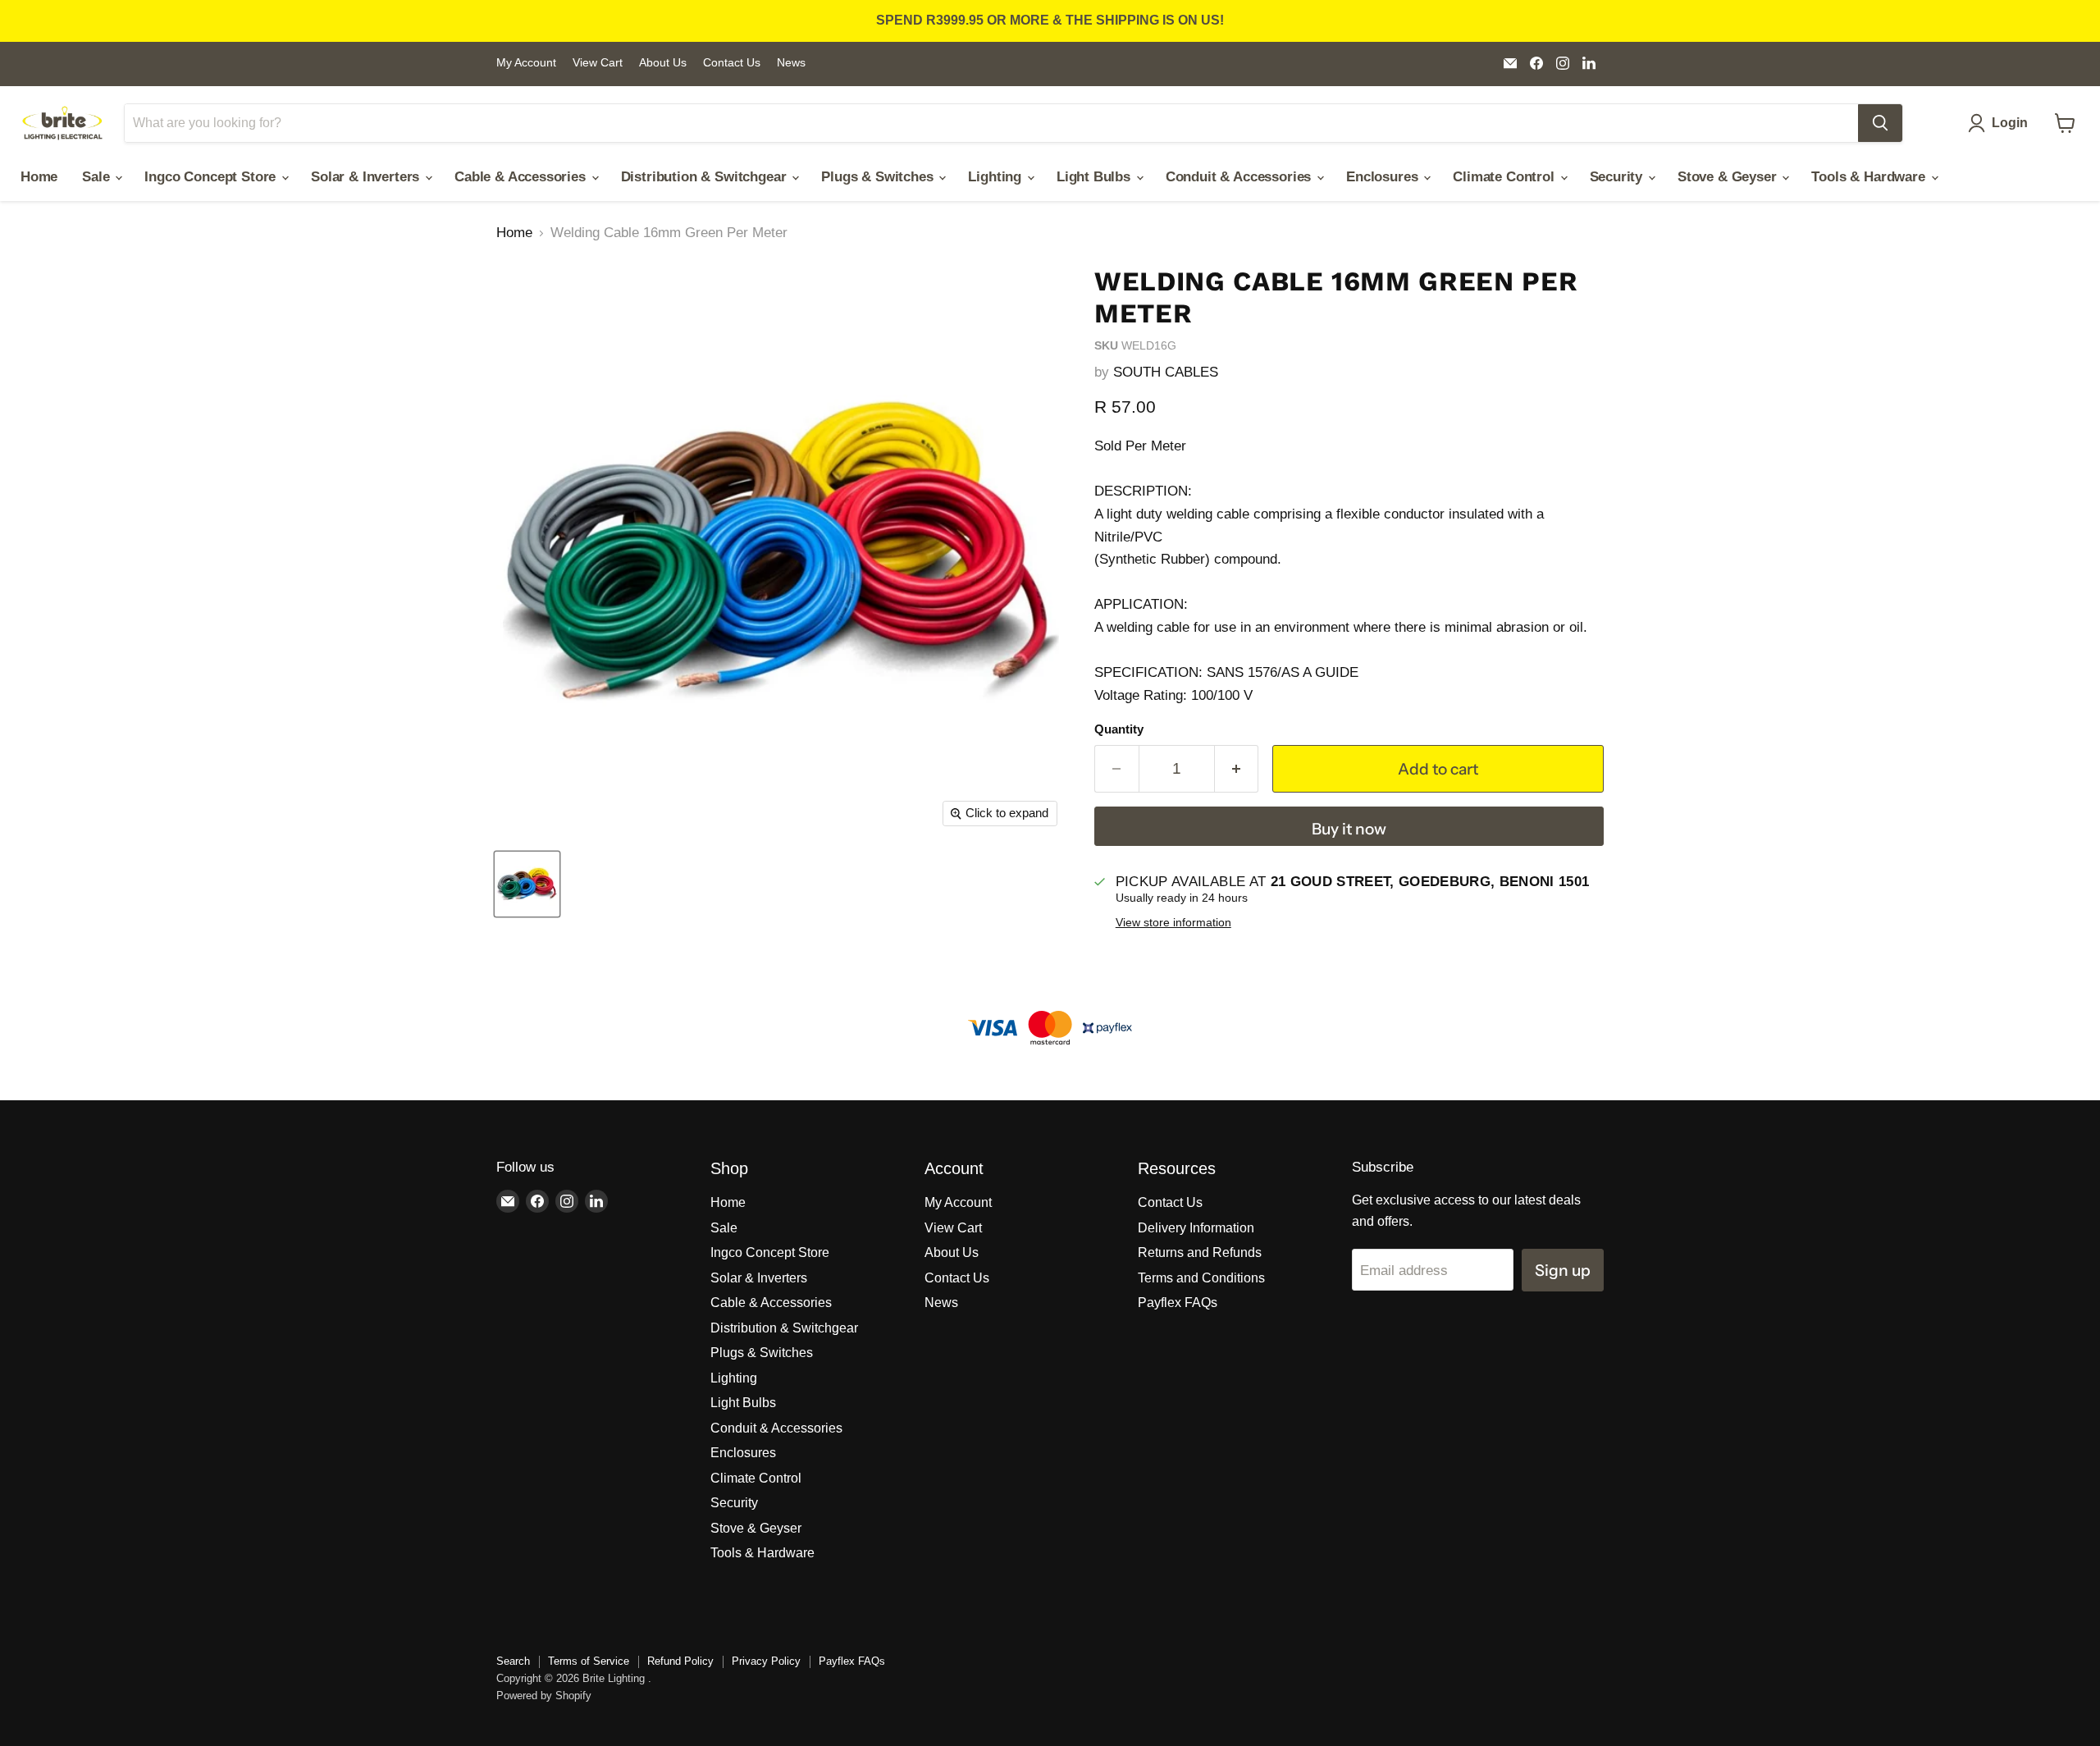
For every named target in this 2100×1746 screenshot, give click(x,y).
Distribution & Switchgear (706, 177)
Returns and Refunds (1200, 1252)
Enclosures (1384, 177)
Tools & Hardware (1870, 177)
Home (39, 177)
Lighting (996, 177)
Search (513, 1661)
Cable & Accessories (522, 177)
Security (1618, 177)
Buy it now (1349, 829)
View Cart (598, 63)
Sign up (1563, 1270)
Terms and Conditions (1201, 1278)
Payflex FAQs (1178, 1303)
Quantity (1119, 729)
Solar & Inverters (367, 177)
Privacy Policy (766, 1661)
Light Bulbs (1096, 177)
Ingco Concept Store (212, 177)
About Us (663, 63)
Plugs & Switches (879, 177)
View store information (1173, 923)
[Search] (1880, 123)
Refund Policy (680, 1661)
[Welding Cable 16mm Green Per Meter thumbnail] (527, 884)
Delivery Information (1196, 1228)
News (791, 63)
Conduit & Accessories (1240, 177)
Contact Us (732, 63)
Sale (98, 177)
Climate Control (1505, 177)
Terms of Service (589, 1661)
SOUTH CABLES (1166, 372)
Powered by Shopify (544, 1696)
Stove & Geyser (1729, 177)
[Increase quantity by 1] (1237, 769)
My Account (526, 63)
